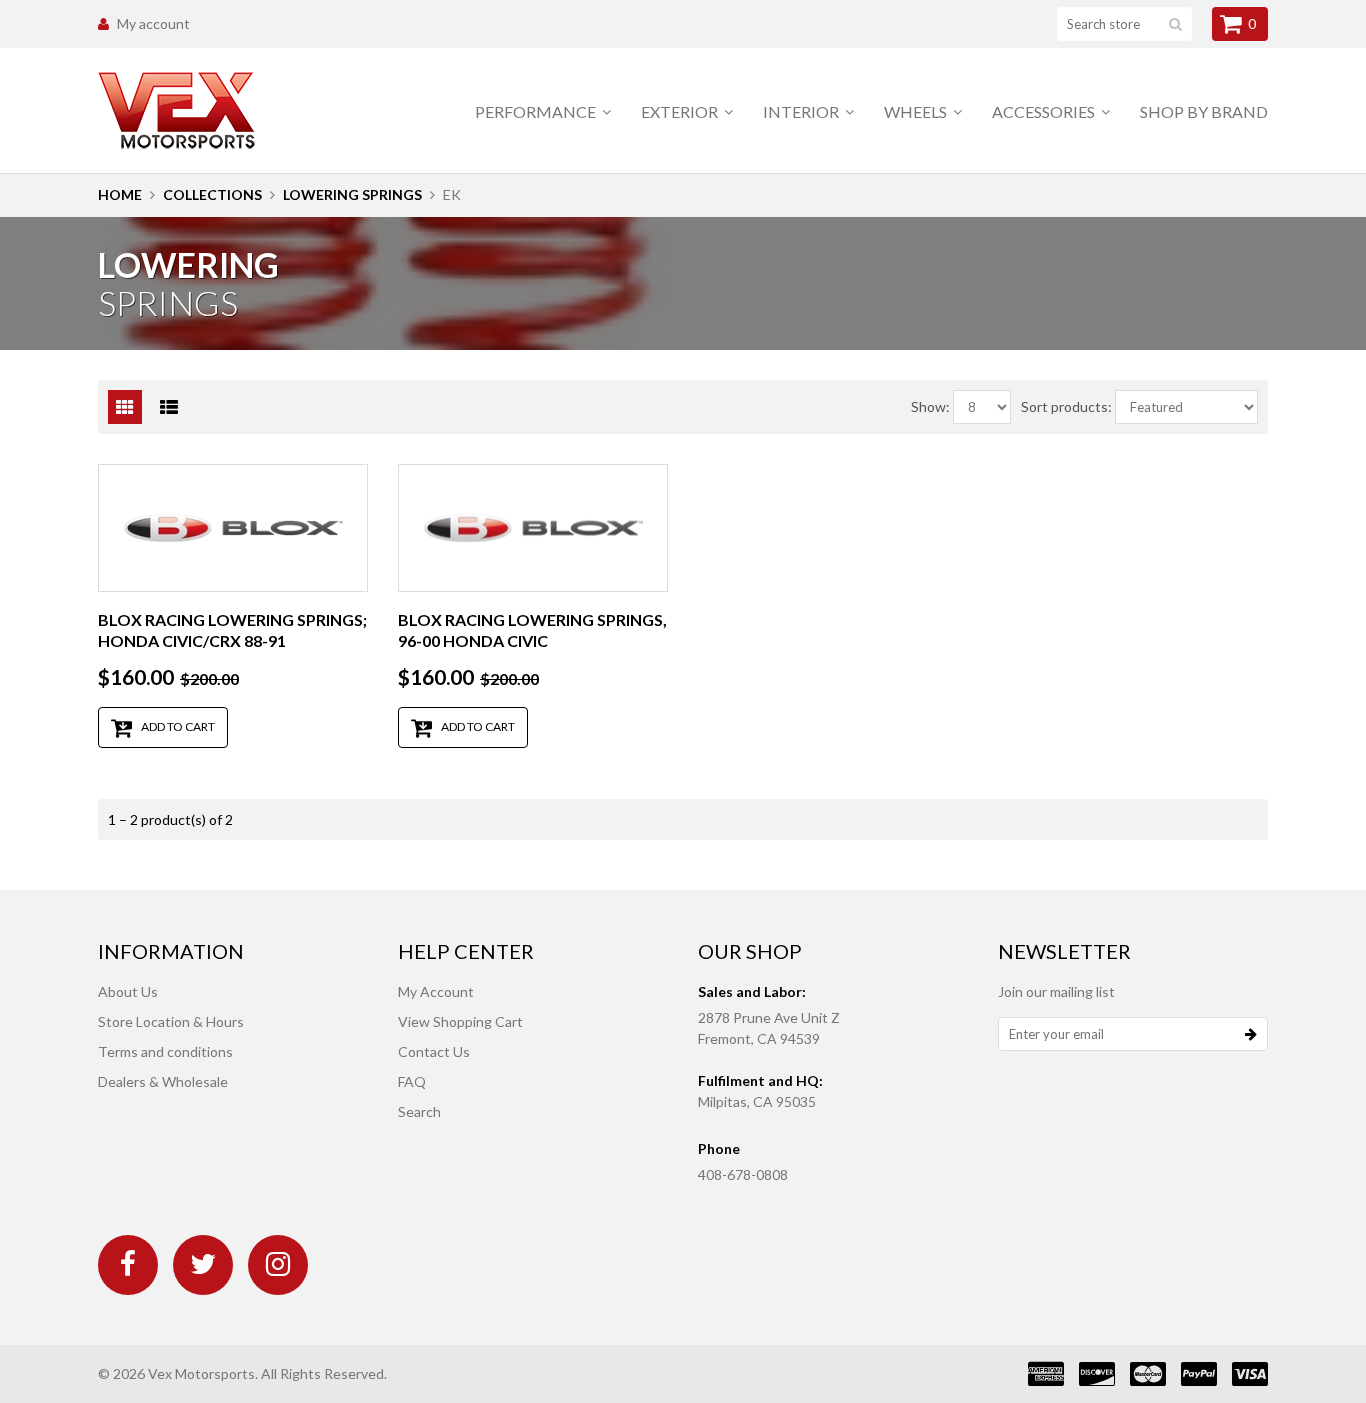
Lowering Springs (352, 194)
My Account (436, 991)
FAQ (412, 1081)
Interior (802, 111)
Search (419, 1111)
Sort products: (1066, 406)
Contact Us (434, 1051)
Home (120, 194)
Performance (537, 111)
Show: (930, 406)
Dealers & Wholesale (163, 1081)
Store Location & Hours (171, 1021)
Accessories (1045, 111)
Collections (212, 194)
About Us (128, 991)
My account (153, 23)
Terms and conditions (165, 1051)
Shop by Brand (1204, 111)
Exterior (681, 111)
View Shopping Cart (460, 1021)
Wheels (917, 111)
